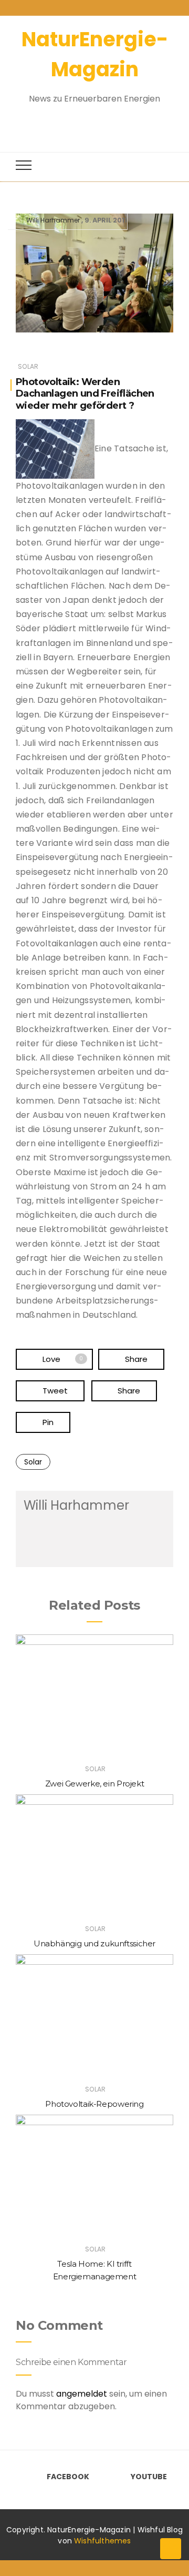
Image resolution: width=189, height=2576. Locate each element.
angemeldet (82, 2394)
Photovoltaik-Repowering (94, 2104)
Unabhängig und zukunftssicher (94, 1943)
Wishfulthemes (103, 2541)
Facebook (68, 2477)
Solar (28, 366)
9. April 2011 (106, 220)
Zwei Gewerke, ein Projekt (95, 1784)
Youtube (149, 2477)
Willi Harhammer (53, 220)
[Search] (85, 122)
